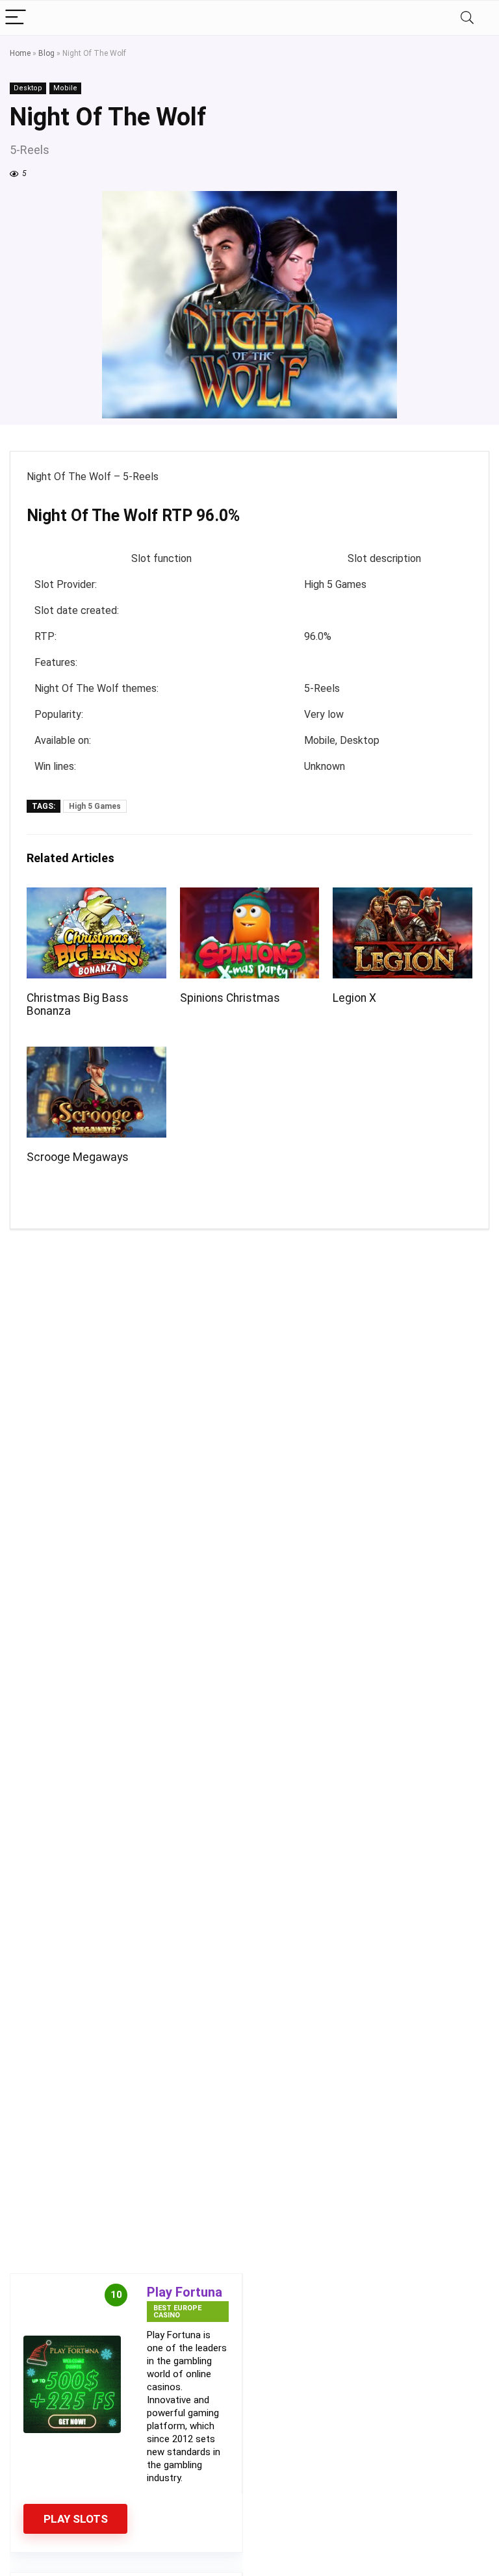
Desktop (28, 88)
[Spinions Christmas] (249, 896)
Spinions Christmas (230, 998)
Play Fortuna (185, 2292)
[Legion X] (402, 896)
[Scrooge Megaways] (96, 1055)
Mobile (65, 88)
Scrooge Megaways (78, 1157)
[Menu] (16, 18)
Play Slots (76, 2519)
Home (20, 53)
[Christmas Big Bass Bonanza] (96, 896)
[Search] (467, 18)
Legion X (354, 998)
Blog (46, 53)
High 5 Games (95, 806)
